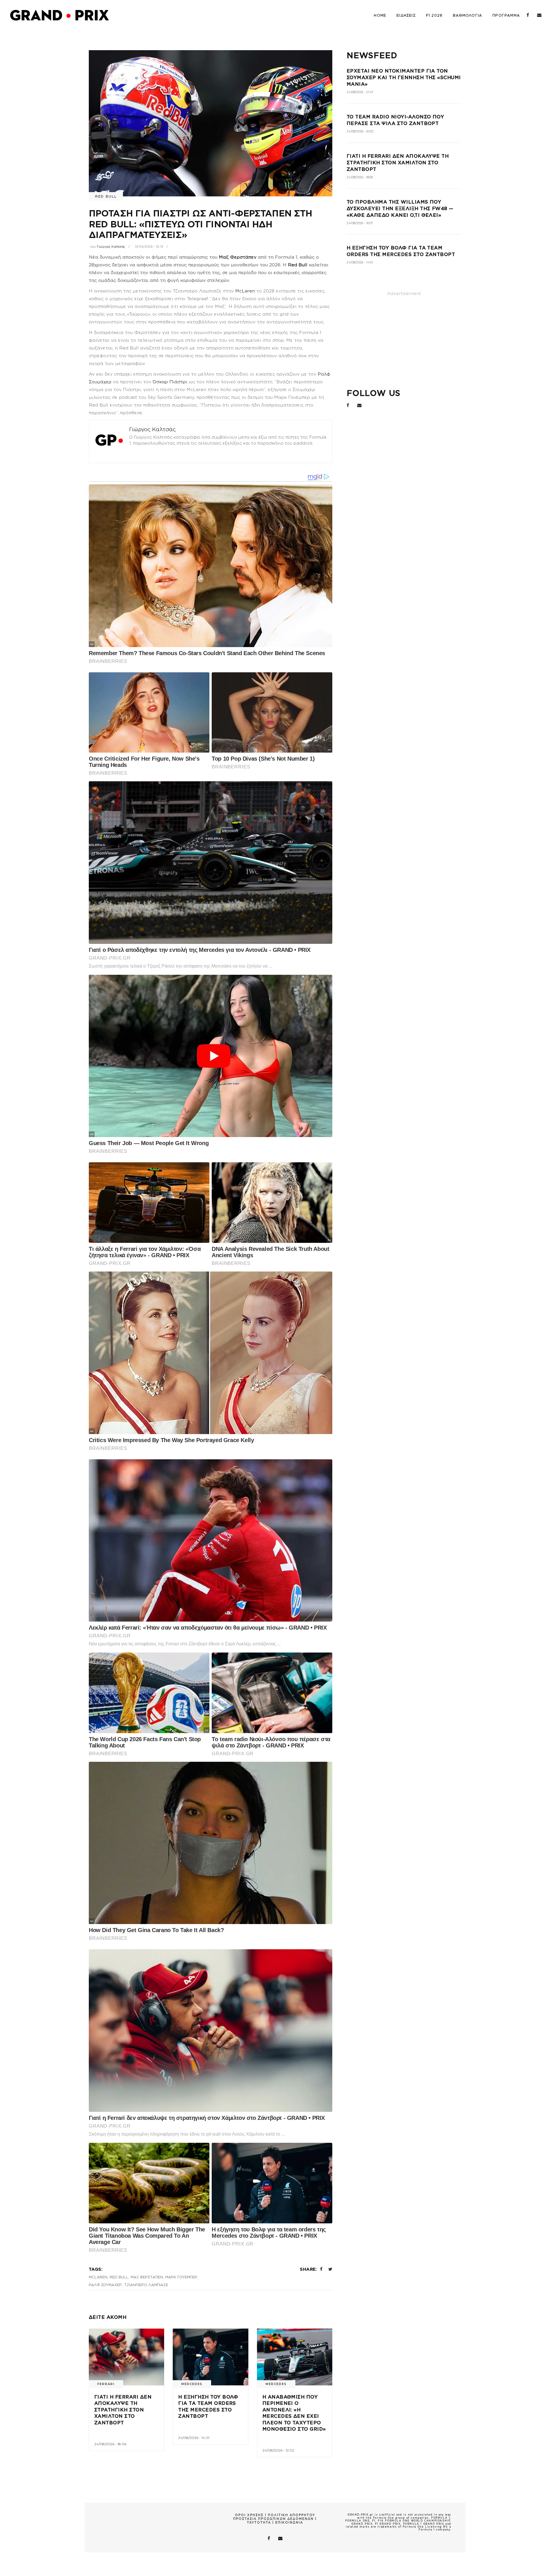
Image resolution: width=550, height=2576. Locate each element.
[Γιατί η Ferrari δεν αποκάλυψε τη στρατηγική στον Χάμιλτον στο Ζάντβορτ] (126, 2357)
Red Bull (106, 196)
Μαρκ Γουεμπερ (181, 2277)
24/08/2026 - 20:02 (360, 131)
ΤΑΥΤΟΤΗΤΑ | (261, 2522)
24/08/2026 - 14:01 (194, 2438)
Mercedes (192, 2384)
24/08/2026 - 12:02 (278, 2450)
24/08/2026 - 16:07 (360, 223)
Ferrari (106, 2384)
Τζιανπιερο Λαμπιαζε (146, 2285)
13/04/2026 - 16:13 (149, 247)
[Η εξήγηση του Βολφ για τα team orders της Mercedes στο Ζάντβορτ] (210, 2357)
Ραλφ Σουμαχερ (105, 2285)
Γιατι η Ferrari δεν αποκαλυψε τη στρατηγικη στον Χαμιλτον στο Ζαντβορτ (123, 2410)
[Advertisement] (404, 338)
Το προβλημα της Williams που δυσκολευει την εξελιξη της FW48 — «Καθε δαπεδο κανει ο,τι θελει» (400, 209)
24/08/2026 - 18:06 (110, 2444)
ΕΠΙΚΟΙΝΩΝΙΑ (289, 2522)
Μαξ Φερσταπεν (147, 2277)
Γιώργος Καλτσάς (111, 247)
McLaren (245, 291)
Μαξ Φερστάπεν (238, 257)
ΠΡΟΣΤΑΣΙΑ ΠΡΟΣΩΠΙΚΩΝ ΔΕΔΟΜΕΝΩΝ (273, 2519)
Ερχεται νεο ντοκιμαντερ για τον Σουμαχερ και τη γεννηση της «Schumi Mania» (404, 78)
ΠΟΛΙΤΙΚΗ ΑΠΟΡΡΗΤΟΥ (291, 2515)
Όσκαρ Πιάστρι (170, 382)
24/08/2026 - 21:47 (360, 92)
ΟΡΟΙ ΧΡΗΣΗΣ (249, 2515)
